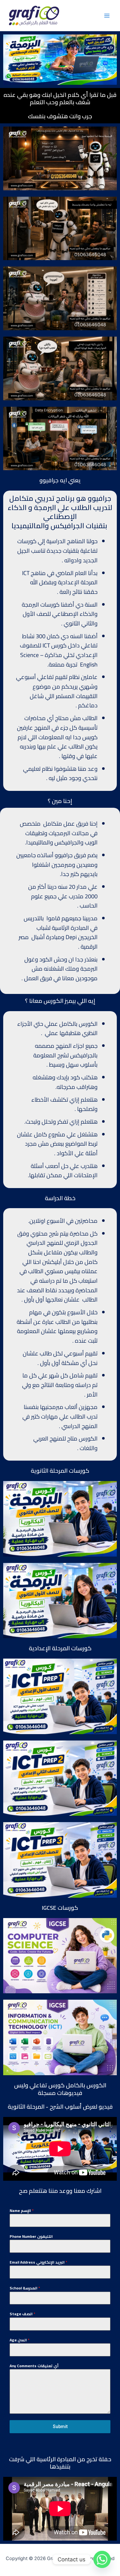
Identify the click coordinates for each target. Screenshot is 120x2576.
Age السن (20, 2340)
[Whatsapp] (102, 2559)
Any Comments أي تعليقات (34, 2366)
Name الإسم (22, 2211)
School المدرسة (25, 2288)
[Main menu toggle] (107, 16)
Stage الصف (22, 2314)
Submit (60, 2426)
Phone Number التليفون (31, 2237)
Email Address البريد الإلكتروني (38, 2262)
